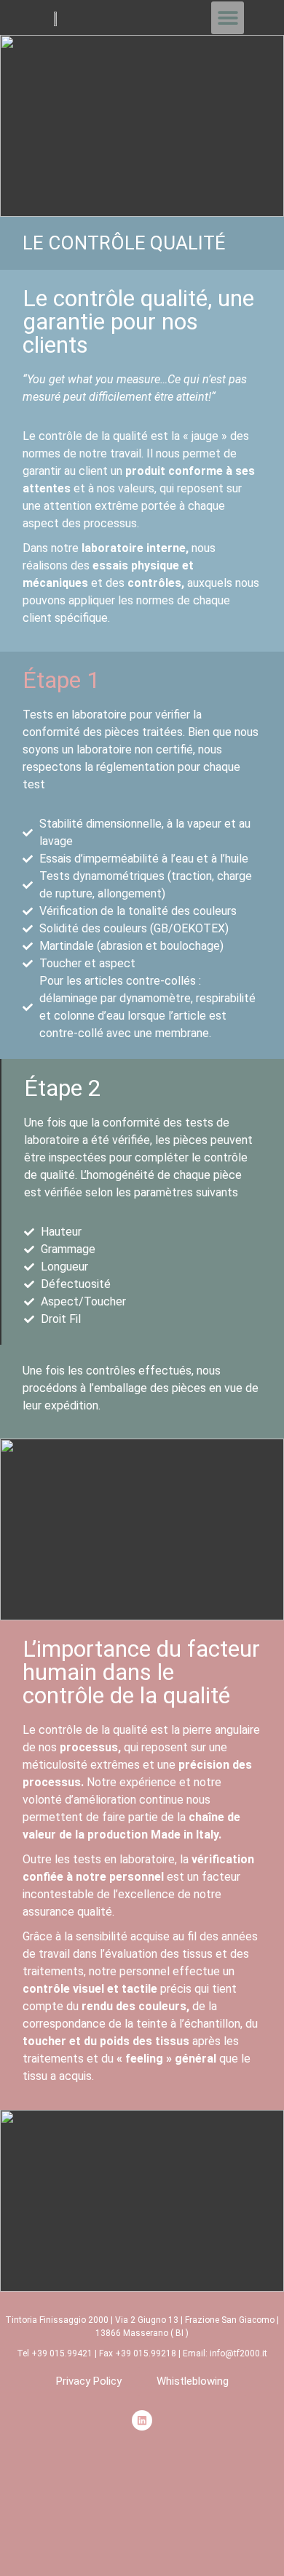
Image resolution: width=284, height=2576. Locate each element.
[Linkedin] (142, 2420)
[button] (228, 18)
